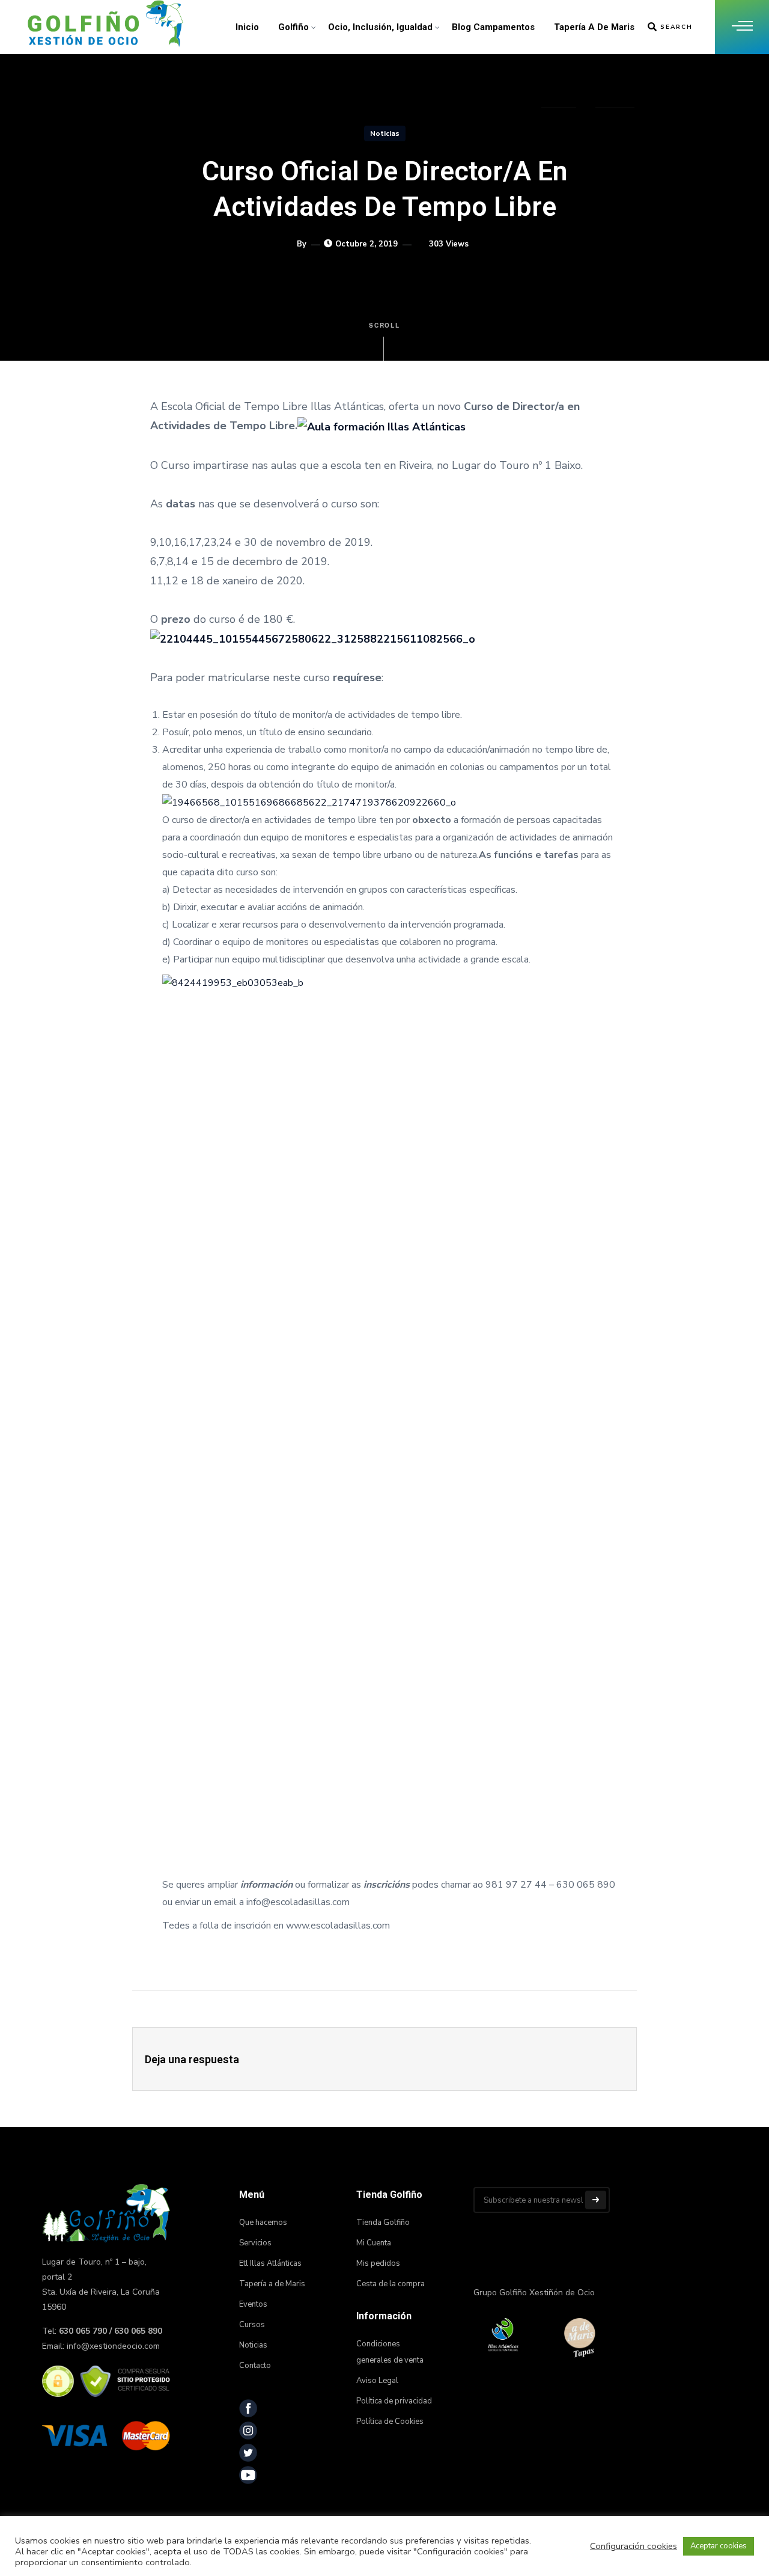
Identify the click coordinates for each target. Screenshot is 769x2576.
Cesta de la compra (391, 2284)
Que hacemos (263, 2223)
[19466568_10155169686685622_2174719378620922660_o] (309, 802)
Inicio (247, 27)
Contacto (615, 81)
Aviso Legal (377, 2381)
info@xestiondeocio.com (113, 2346)
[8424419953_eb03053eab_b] (391, 1425)
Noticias (559, 81)
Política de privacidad (394, 2401)
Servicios (255, 2243)
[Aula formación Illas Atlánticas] (381, 426)
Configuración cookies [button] (634, 2546)
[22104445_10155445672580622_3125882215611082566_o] (313, 638)
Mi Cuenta (374, 2243)
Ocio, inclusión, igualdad (380, 27)
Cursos (252, 2325)
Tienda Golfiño (383, 2223)
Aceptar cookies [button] (719, 2546)
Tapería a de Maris (594, 27)
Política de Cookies (390, 2422)
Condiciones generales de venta (390, 2352)
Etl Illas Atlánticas (270, 2263)
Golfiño (293, 27)
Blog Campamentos (493, 27)
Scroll (385, 325)
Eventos (253, 2304)
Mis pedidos (378, 2263)
